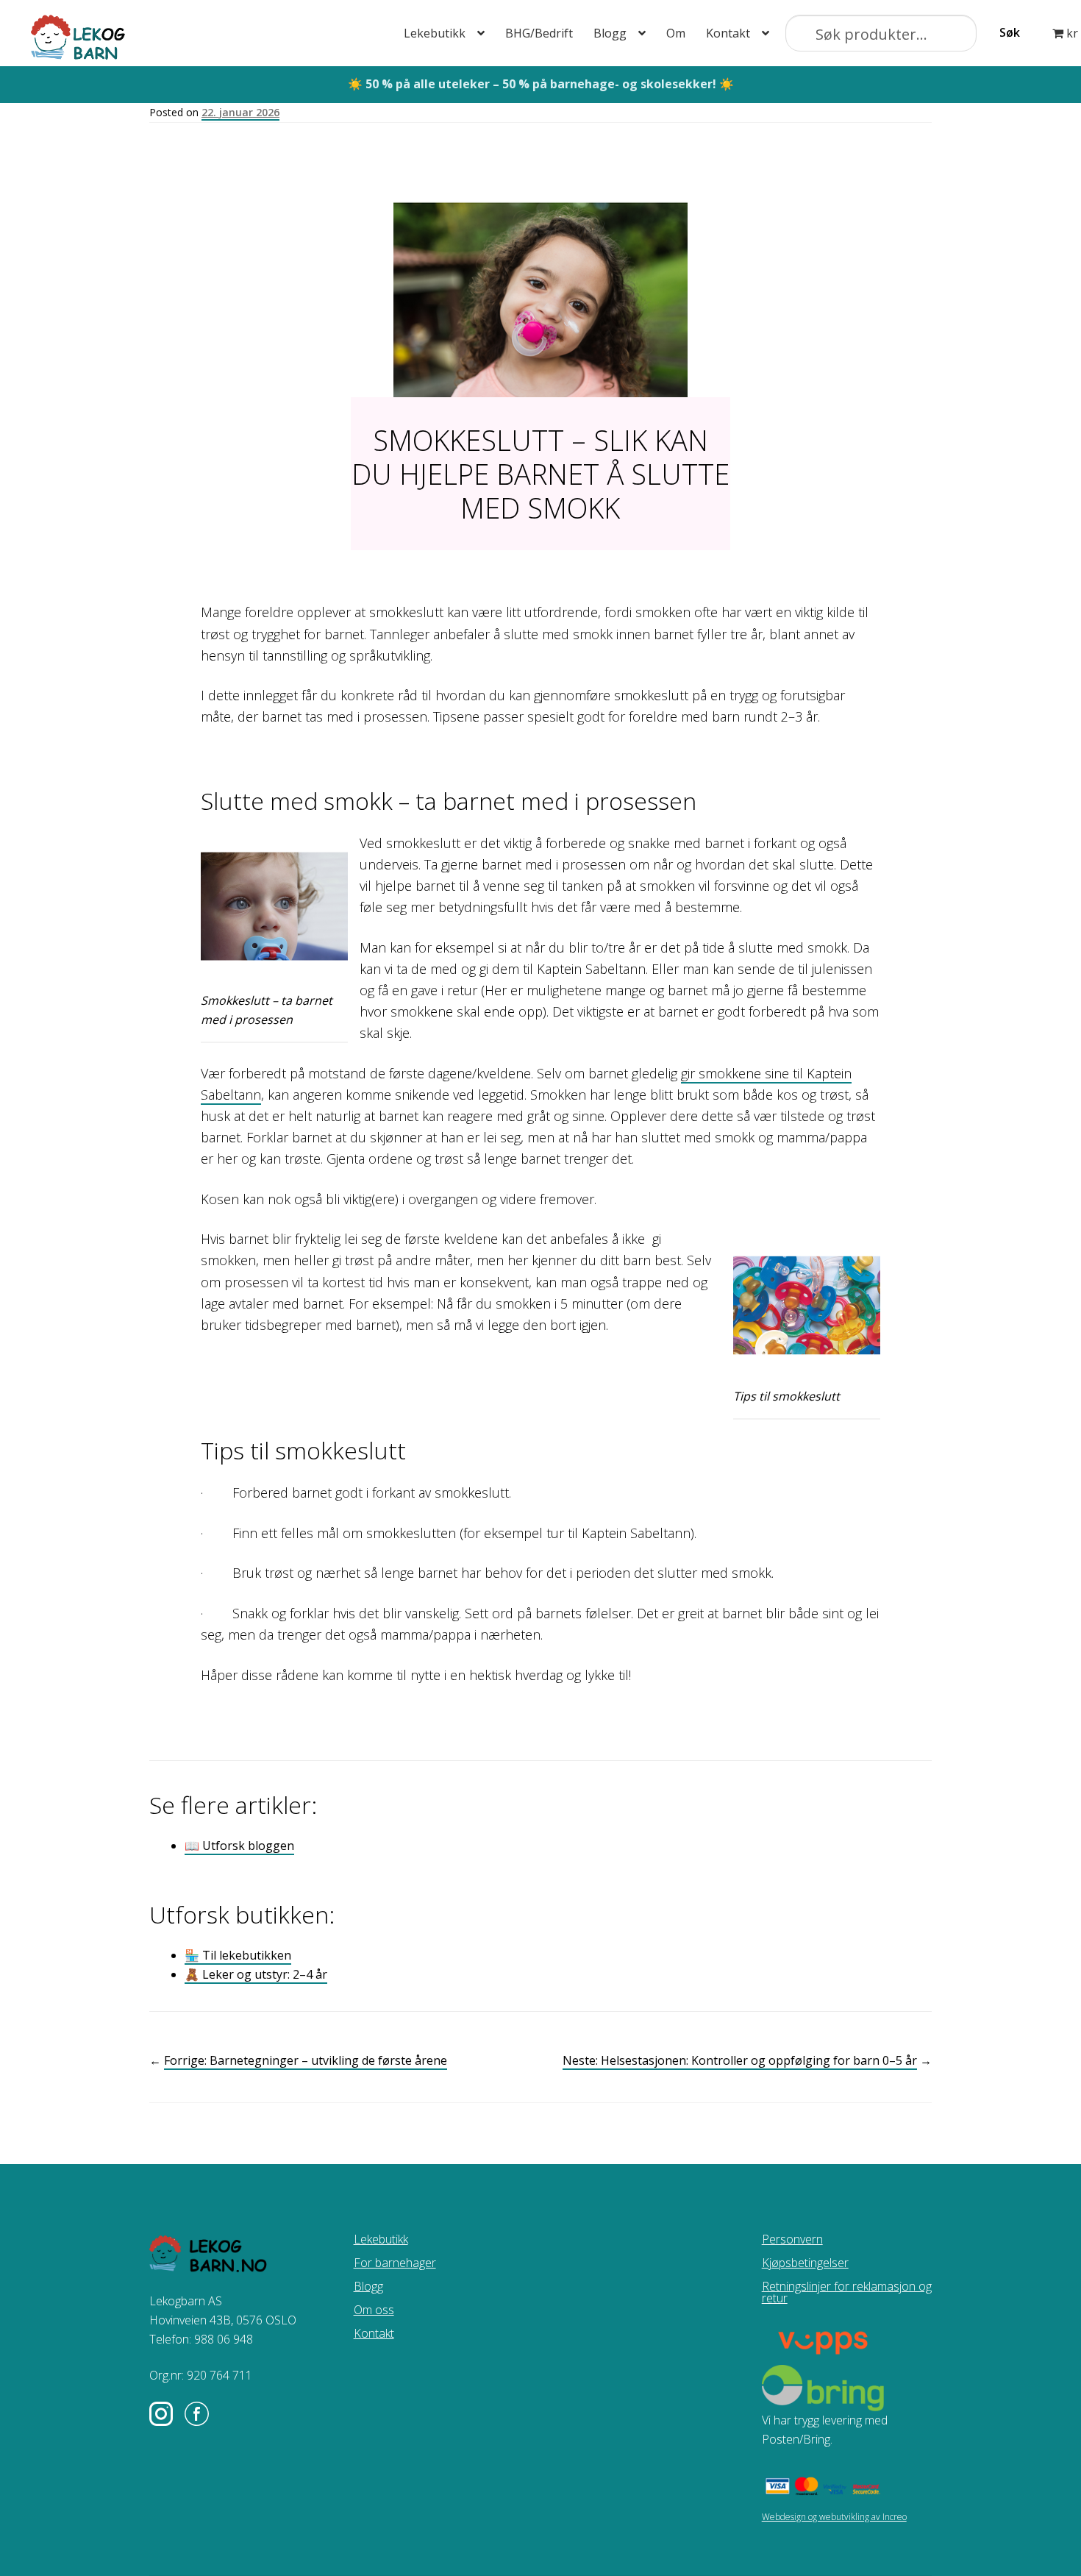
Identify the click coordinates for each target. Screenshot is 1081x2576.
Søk (1010, 32)
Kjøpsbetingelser (805, 2263)
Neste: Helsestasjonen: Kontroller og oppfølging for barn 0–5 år (740, 2060)
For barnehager (395, 2263)
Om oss (374, 2310)
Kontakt (728, 33)
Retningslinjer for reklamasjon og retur (847, 2292)
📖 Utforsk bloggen (239, 1846)
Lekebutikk (435, 33)
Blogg (610, 33)
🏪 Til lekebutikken (238, 1955)
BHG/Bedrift (539, 33)
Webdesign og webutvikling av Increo (834, 2517)
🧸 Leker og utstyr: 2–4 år (256, 1974)
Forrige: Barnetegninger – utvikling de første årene (306, 2060)
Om (676, 33)
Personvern (792, 2239)
